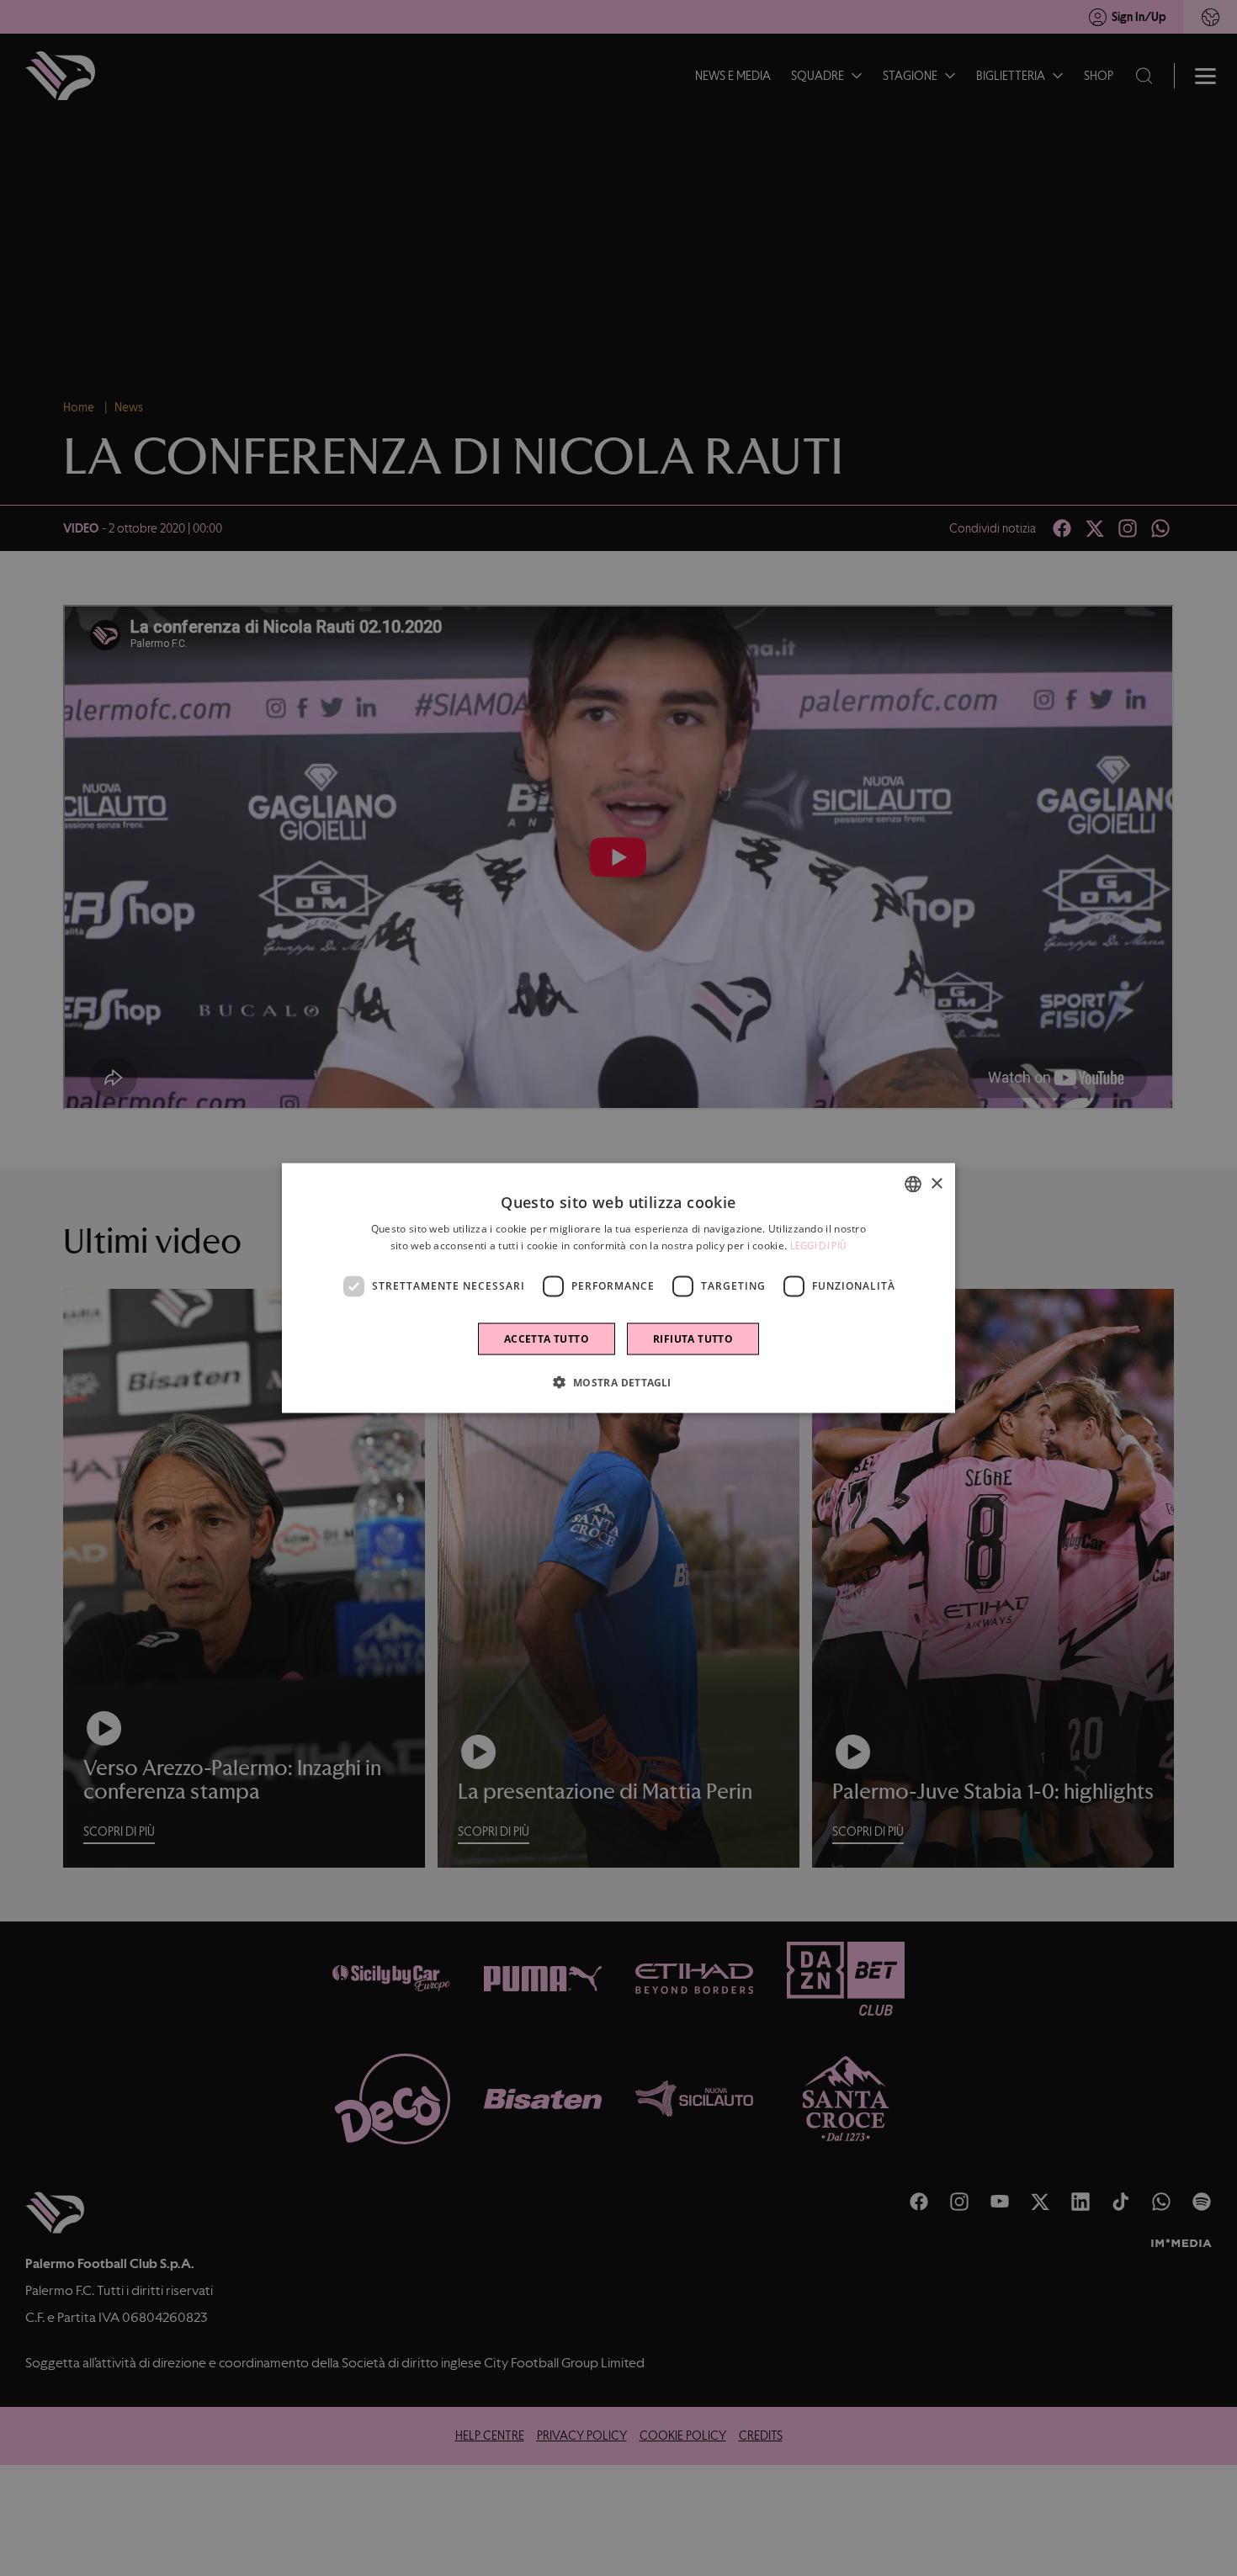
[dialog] (618, 1288)
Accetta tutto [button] (547, 1338)
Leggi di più (819, 1246)
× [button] (936, 1183)
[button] (618, 1381)
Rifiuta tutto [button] (693, 1338)
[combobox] (913, 1185)
